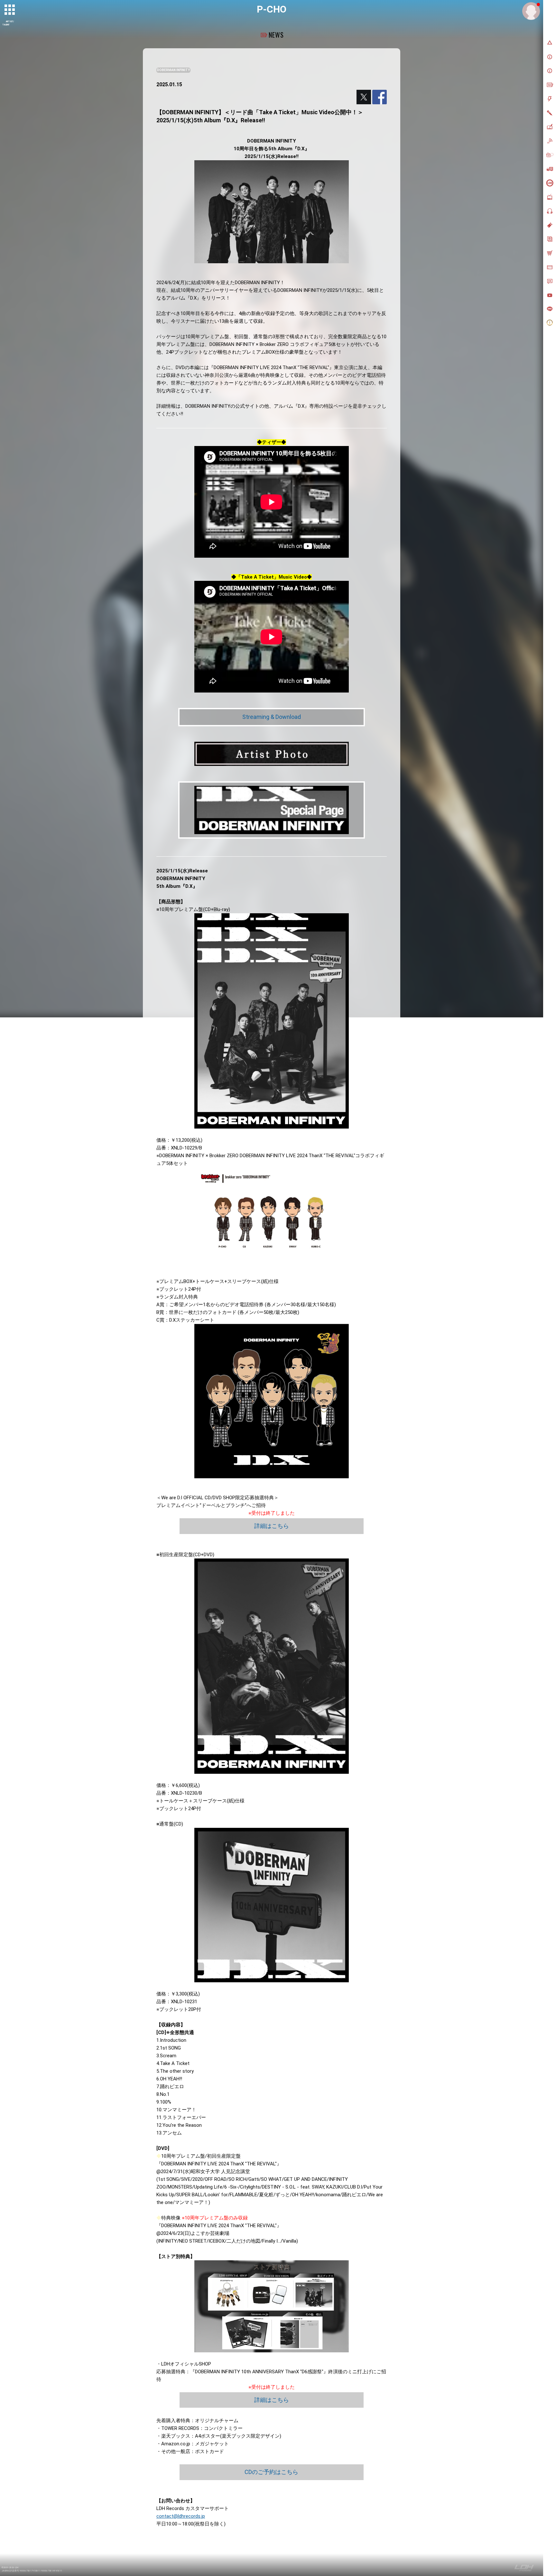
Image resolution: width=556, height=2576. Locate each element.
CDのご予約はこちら (271, 2472)
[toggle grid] (10, 10)
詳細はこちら (272, 1526)
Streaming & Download (272, 717)
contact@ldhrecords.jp (181, 2516)
